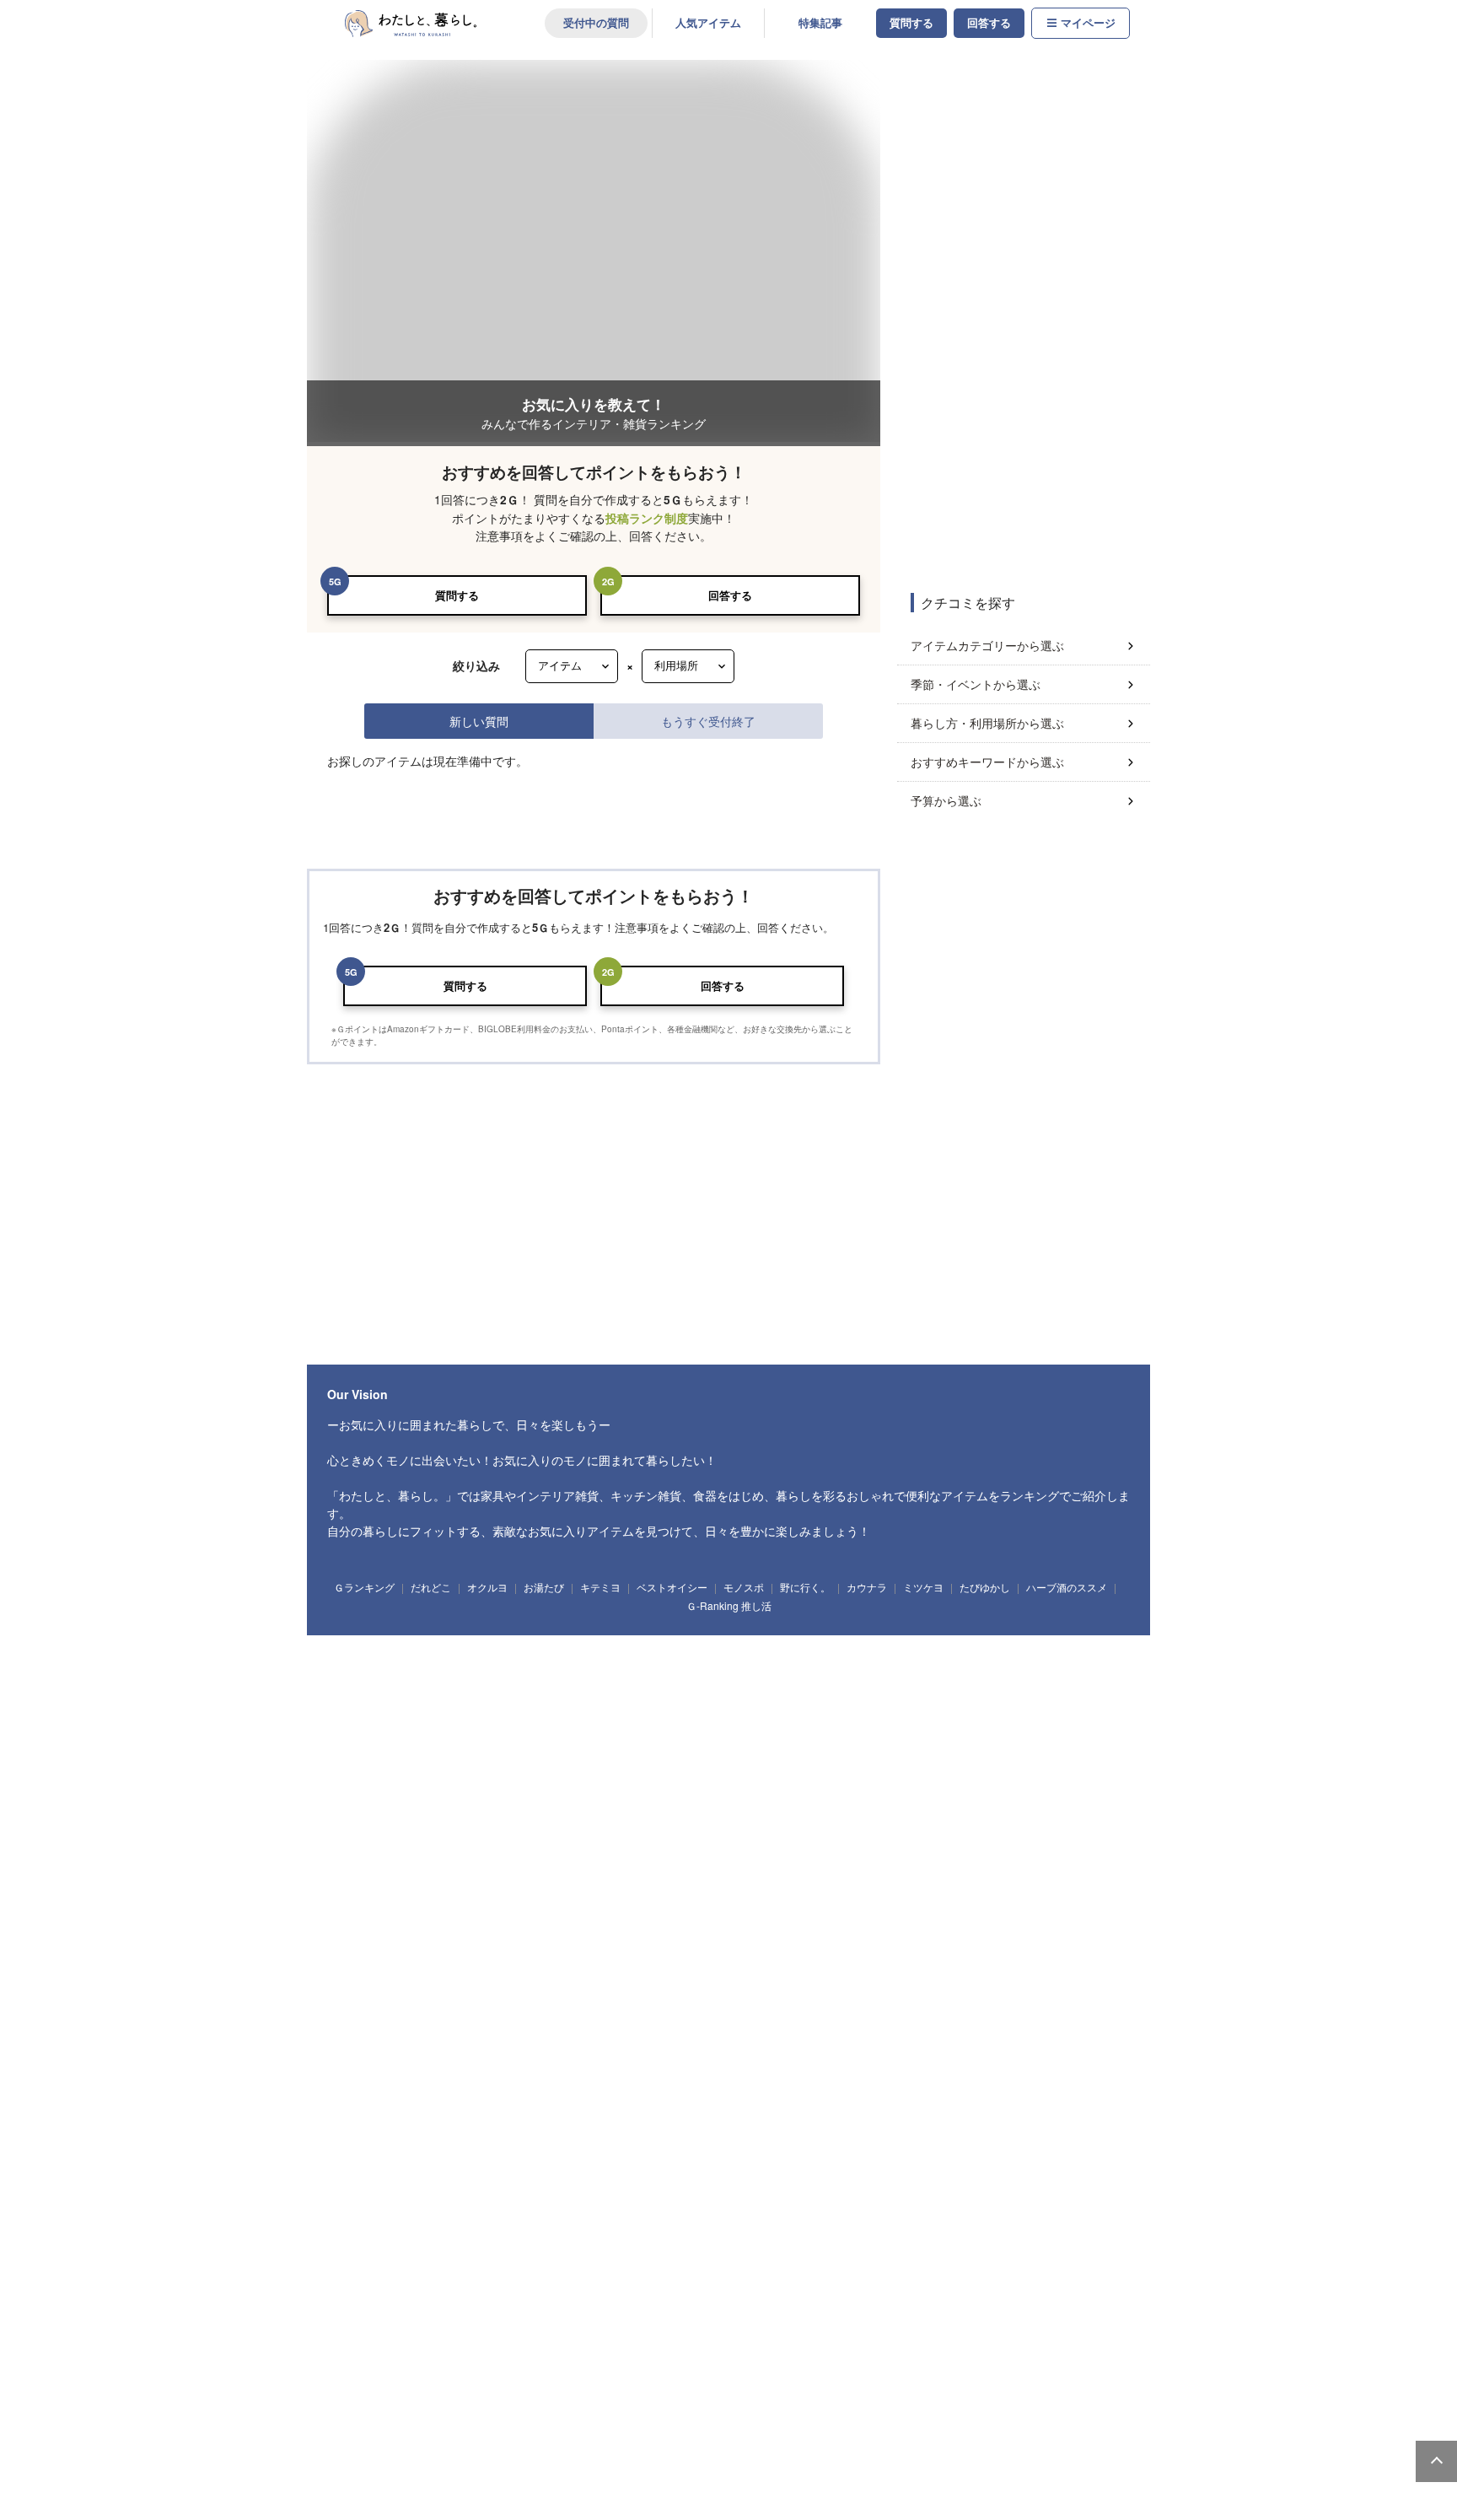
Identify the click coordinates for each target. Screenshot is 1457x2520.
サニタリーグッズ (584, 1730)
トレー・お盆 (594, 1860)
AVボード (889, 1634)
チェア (670, 1634)
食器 (353, 1957)
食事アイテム (617, 2183)
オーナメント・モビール (850, 1796)
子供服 (679, 2183)
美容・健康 (819, 2380)
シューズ (796, 2249)
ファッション (364, 2249)
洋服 (670, 2249)
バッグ (426, 2249)
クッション (612, 1796)
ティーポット (736, 1957)
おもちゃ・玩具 (489, 2183)
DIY (661, 2380)
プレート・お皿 (419, 1957)
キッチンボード (737, 1634)
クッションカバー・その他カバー (728, 2053)
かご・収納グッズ (690, 1796)
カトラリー (970, 1957)
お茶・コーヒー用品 (1068, 1860)
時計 (500, 1796)
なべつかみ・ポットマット (585, 2053)
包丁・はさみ (520, 1860)
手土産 (569, 2314)
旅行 (927, 2380)
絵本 (556, 2183)
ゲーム (978, 2380)
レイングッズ (860, 2249)
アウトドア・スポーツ (433, 2380)
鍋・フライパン (442, 1860)
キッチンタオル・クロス (461, 2053)
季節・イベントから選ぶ (976, 684)
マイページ (1088, 23)
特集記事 (820, 23)
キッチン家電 (470, 2445)
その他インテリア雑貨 (965, 1796)
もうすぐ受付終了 (708, 721)
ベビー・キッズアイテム (387, 2183)
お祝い (468, 2314)
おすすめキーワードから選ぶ (987, 762)
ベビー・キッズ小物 (819, 2183)
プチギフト (410, 2314)
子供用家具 (737, 2183)
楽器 (877, 2380)
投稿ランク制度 (647, 518)
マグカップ (667, 1957)
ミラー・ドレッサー (1069, 1634)
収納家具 (355, 1665)
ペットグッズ (732, 2249)
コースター (906, 1957)
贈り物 (518, 2314)
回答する (989, 23)
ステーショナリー (374, 2119)
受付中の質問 (596, 23)
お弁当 (1101, 1957)
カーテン (958, 2053)
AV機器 (586, 2445)
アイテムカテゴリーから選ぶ (987, 645)
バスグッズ (713, 1730)
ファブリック (364, 2053)
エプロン (355, 1892)
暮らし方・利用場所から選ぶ (987, 723)
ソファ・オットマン (429, 1634)
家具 (353, 1634)
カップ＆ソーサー (589, 1957)
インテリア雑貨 (369, 1796)
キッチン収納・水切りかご (953, 1860)
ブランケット (843, 2053)
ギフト (353, 2314)
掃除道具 (419, 1730)
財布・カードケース (502, 2249)
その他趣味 (1035, 2380)
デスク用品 (452, 2119)
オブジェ (763, 1796)
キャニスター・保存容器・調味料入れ (801, 1860)
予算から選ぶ (946, 800)
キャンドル (442, 1796)
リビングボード (819, 1634)
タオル (656, 1730)
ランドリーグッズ (492, 1730)
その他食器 (360, 1988)
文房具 (509, 2119)
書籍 (712, 2380)
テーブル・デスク (525, 1634)
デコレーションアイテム (689, 2119)
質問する (911, 23)
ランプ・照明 (608, 1634)
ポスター (552, 1796)
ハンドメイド (525, 2380)
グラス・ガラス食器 (823, 1957)
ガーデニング (599, 2380)
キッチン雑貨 (364, 1860)
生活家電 (406, 2445)
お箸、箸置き (1039, 1957)
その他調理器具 (424, 1892)
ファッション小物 (599, 2249)
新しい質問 (479, 721)
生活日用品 (360, 1730)
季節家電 (534, 2445)
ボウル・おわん (502, 1957)
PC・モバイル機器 (582, 2119)
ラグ (906, 2053)
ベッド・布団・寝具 (968, 1634)
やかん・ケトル (672, 1860)
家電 (353, 2445)
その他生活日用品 (791, 1730)
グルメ (762, 2380)
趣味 (353, 2380)
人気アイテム (708, 23)
